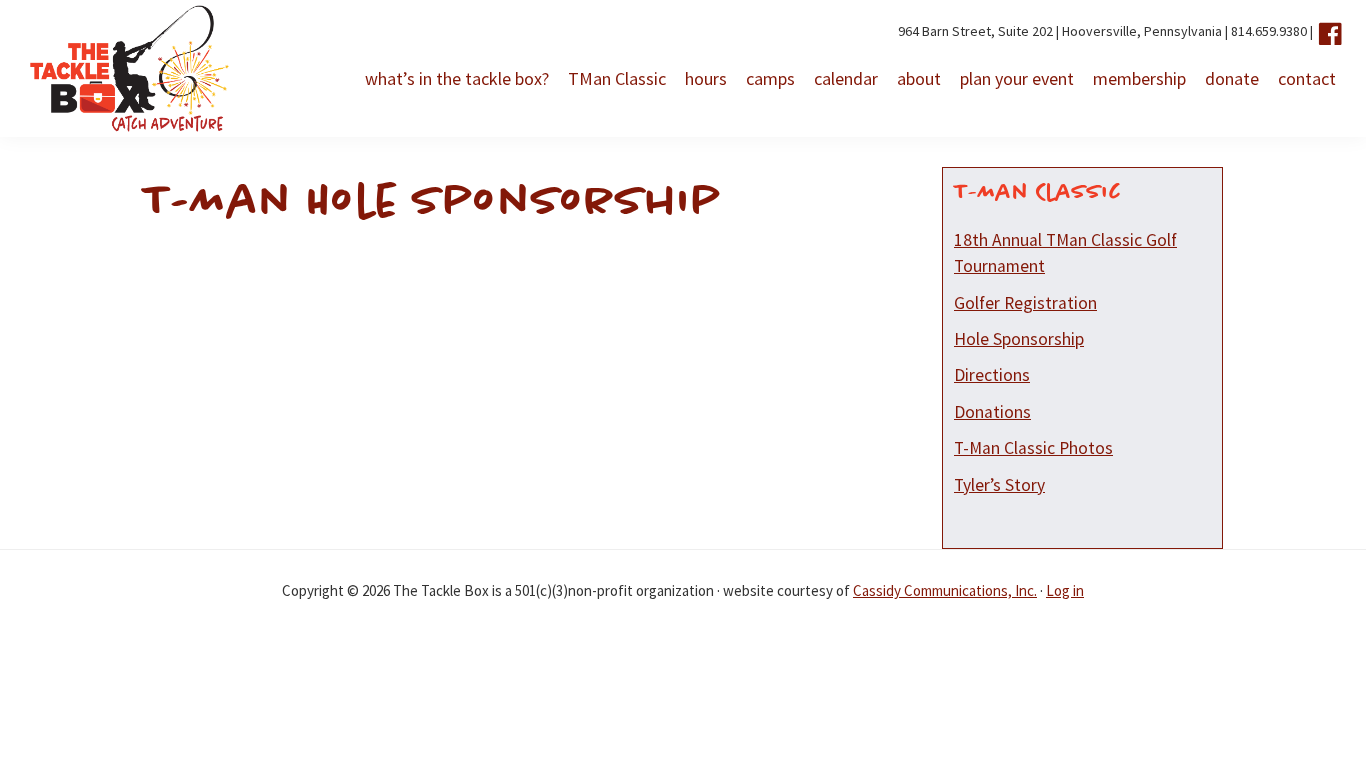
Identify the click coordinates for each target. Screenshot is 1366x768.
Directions (992, 375)
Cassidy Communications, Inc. (945, 590)
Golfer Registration (1025, 303)
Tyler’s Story (999, 485)
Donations (992, 412)
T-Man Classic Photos (1033, 448)
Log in (1065, 590)
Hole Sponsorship (1019, 339)
